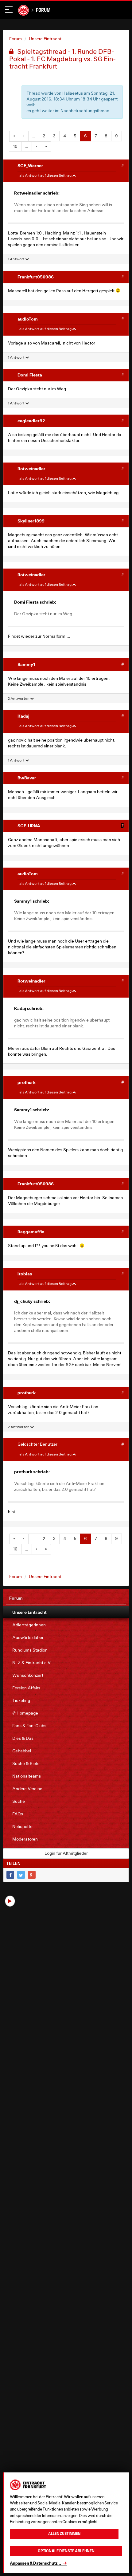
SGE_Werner (30, 165)
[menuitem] (66, 1612)
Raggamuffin (31, 1232)
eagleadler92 (31, 421)
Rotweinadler (31, 469)
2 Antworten (19, 698)
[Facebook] (10, 1875)
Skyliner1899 (31, 521)
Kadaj (23, 716)
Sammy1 (26, 664)
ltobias (25, 1274)
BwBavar (27, 778)
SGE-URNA (29, 826)
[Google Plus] (32, 1875)
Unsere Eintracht (45, 39)
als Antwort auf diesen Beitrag (46, 175)
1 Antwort (16, 259)
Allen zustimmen (64, 2534)
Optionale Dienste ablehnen (66, 2551)
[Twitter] (21, 1875)
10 (15, 146)
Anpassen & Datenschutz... (35, 2563)
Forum (43, 10)
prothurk (27, 1082)
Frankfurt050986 (36, 277)
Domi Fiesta (30, 375)
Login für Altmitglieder (66, 1853)
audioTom (28, 319)
